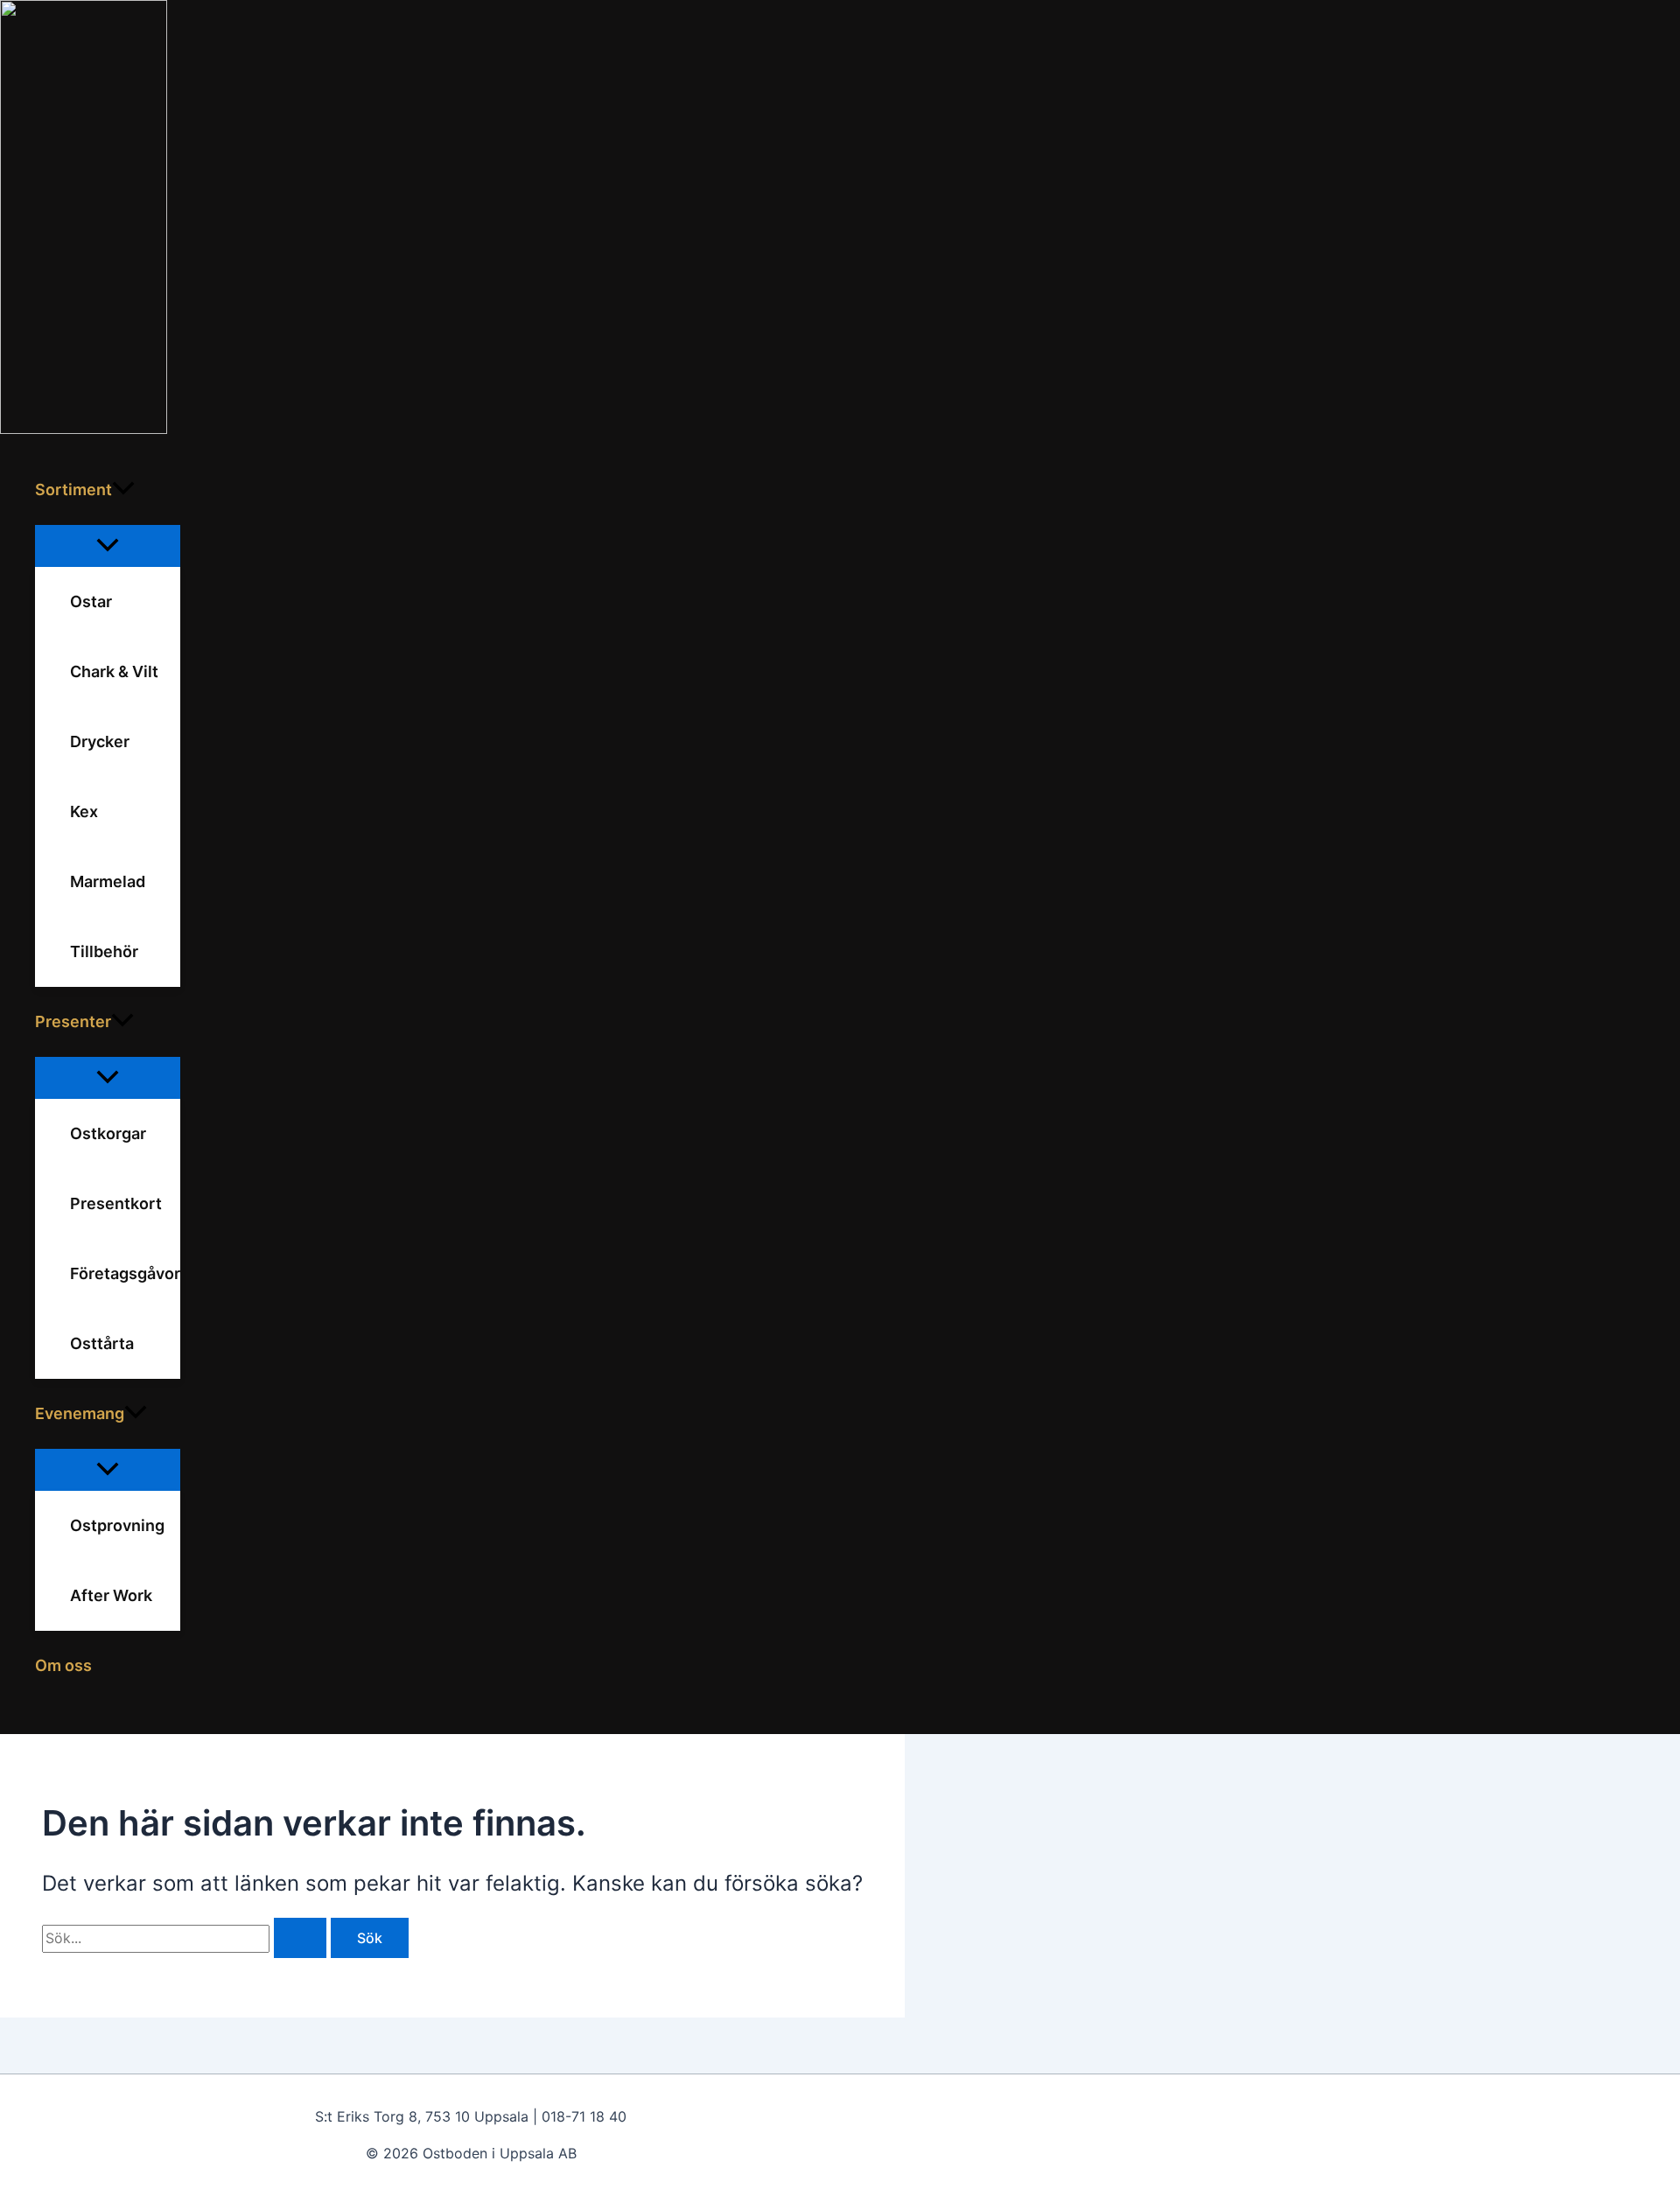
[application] (123, 490)
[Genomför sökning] (300, 1938)
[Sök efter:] (186, 1938)
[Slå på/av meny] (108, 546)
